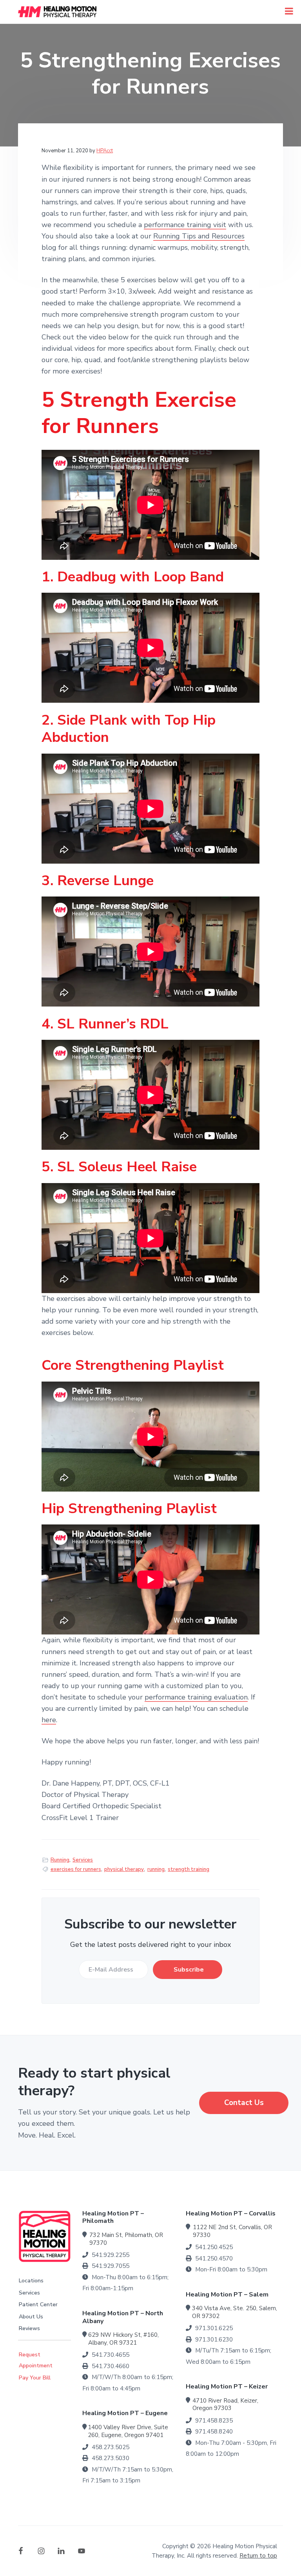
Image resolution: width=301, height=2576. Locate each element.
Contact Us (244, 2103)
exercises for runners (76, 1869)
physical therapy (124, 1869)
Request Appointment (36, 2360)
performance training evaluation (196, 1697)
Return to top (258, 2556)
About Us (31, 2317)
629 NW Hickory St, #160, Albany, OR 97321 (123, 2339)
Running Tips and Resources (199, 236)
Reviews (29, 2328)
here (49, 1720)
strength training (189, 1869)
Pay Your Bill (35, 2378)
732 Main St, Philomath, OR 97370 (126, 2239)
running (156, 1869)
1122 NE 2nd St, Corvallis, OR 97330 (232, 2231)
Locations (31, 2281)
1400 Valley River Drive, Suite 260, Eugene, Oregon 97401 (128, 2431)
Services (83, 1860)
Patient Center (38, 2305)
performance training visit (185, 225)
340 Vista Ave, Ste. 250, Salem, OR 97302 (235, 2312)
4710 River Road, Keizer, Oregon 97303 (225, 2405)
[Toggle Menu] (289, 11)
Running (60, 1860)
